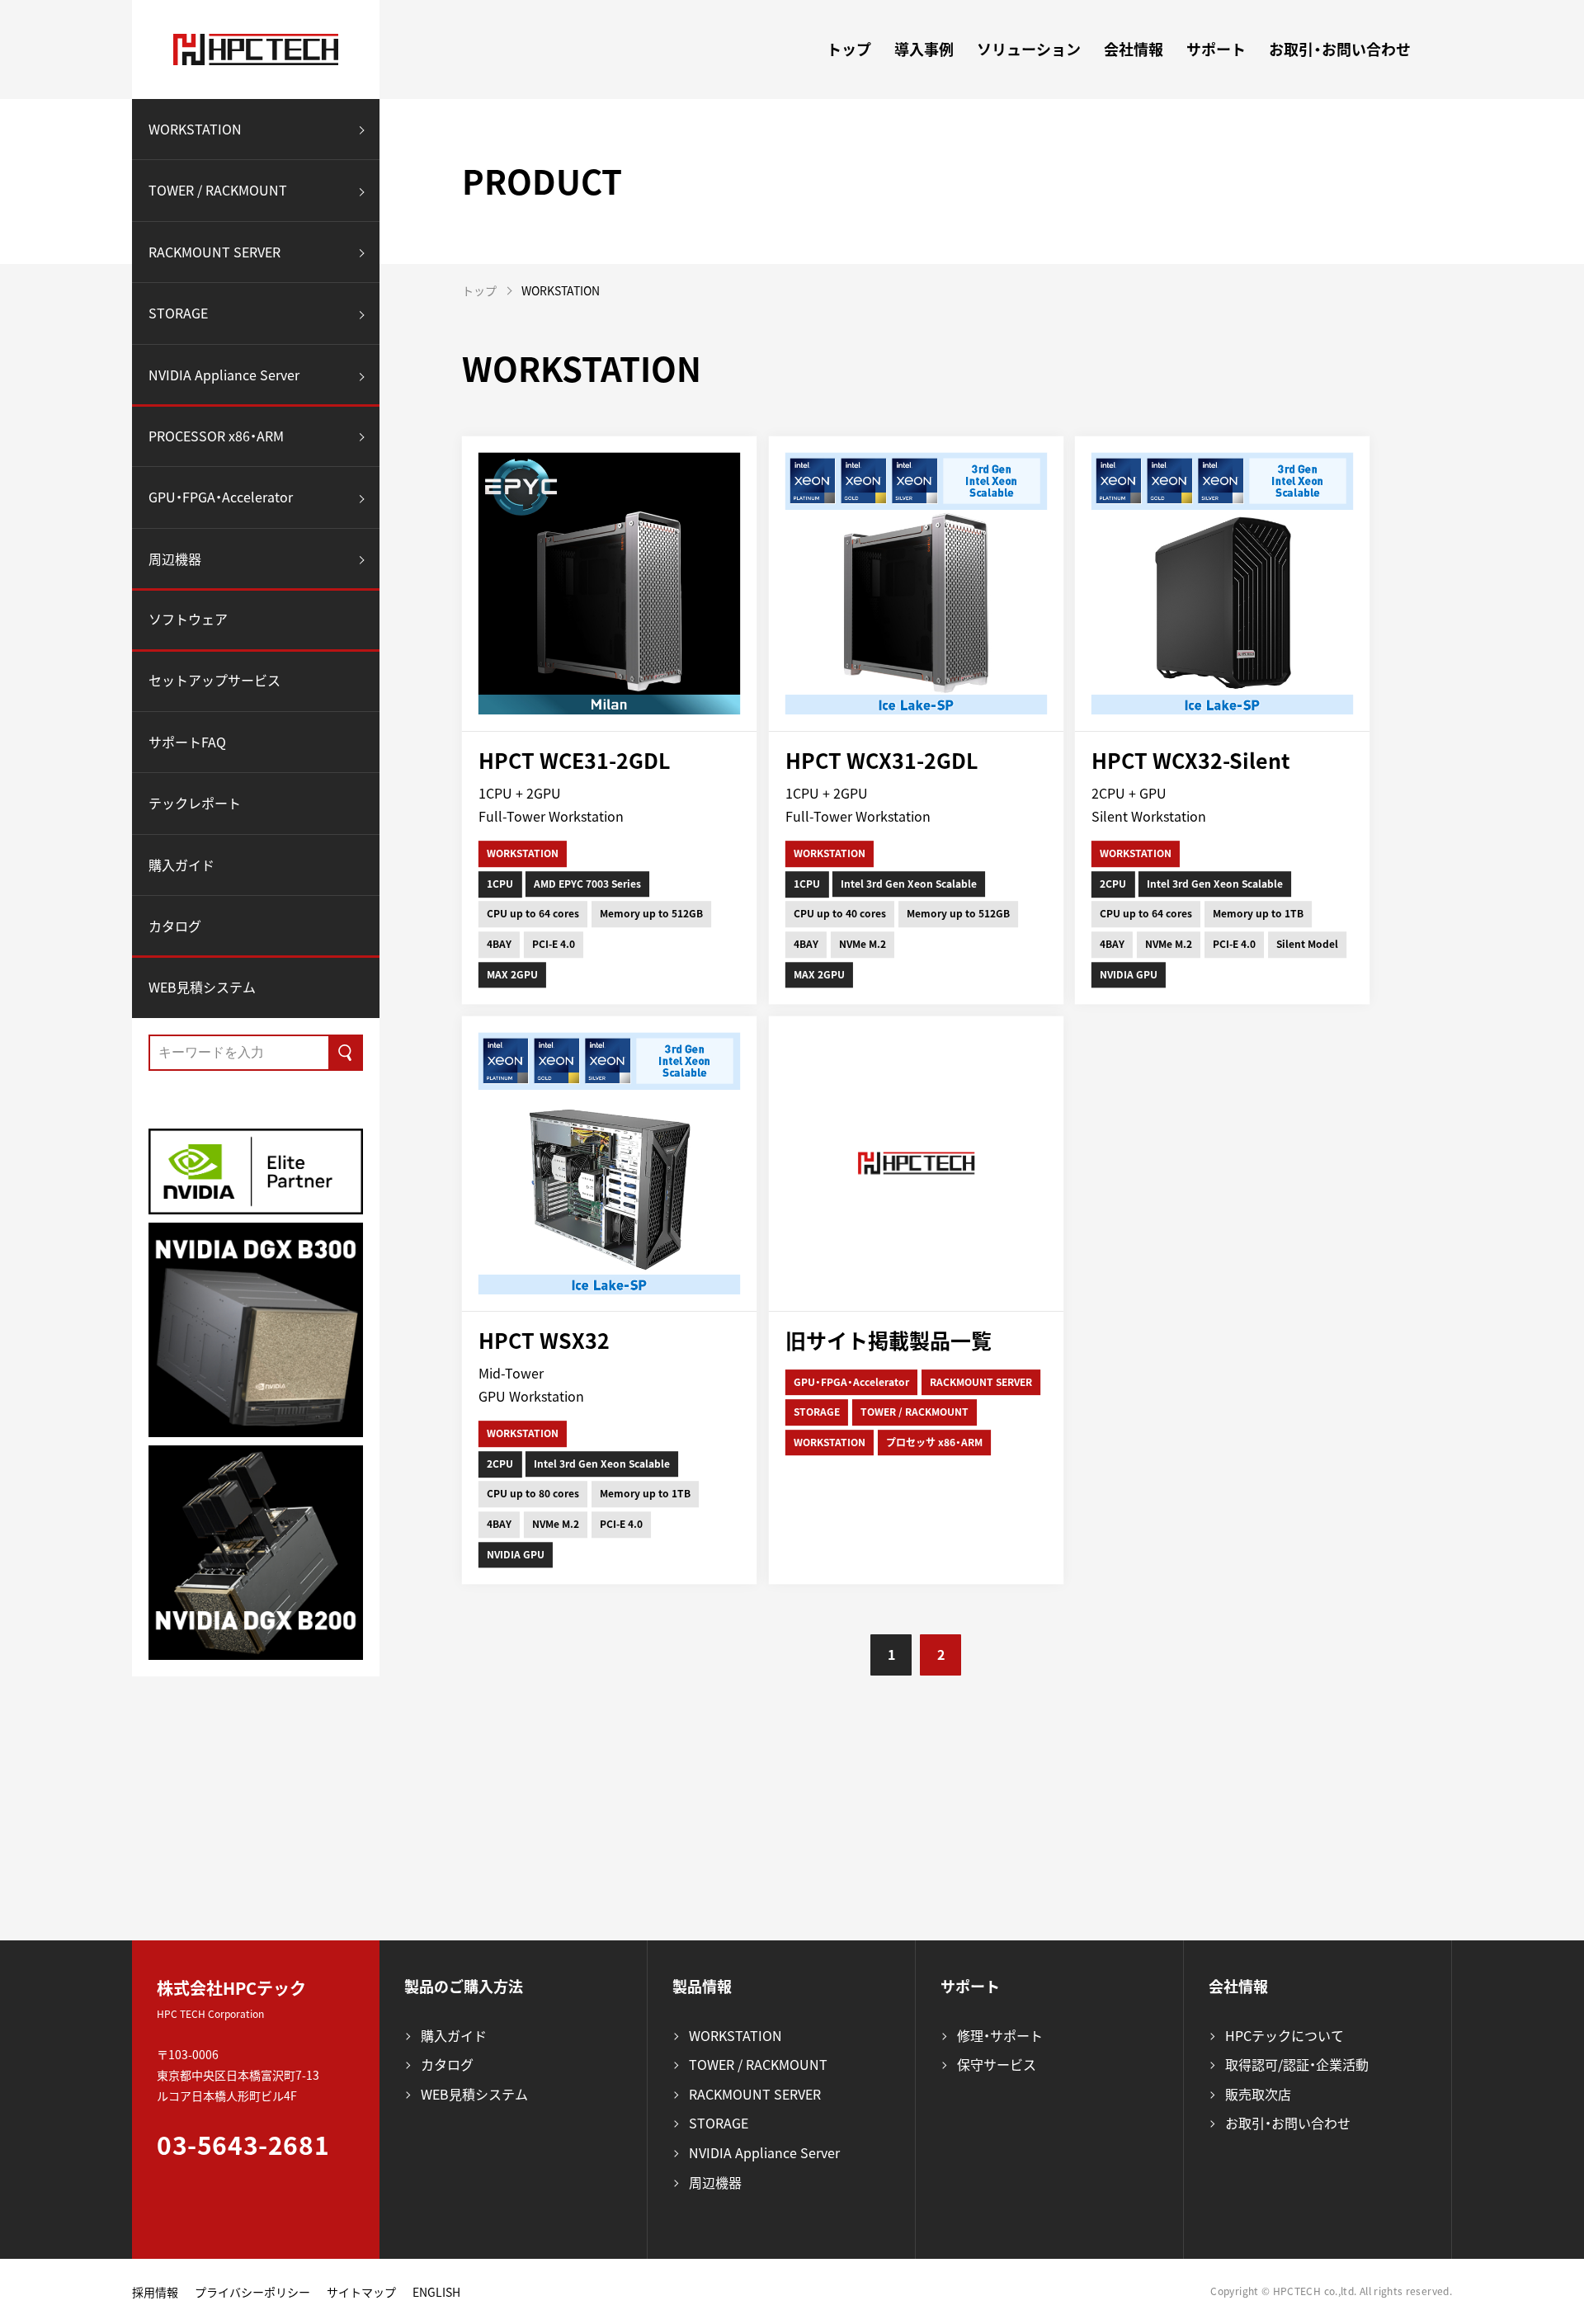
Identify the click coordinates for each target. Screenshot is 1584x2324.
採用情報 (155, 2292)
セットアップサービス (214, 680)
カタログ (175, 926)
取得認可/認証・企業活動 (1297, 2064)
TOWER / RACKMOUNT (218, 191)
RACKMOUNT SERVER (214, 252)
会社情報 (1134, 49)
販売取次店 (1258, 2094)
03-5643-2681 (243, 2145)
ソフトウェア (188, 620)
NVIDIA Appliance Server (224, 375)
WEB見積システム (202, 987)
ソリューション (1029, 49)
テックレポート (195, 804)
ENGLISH (436, 2292)
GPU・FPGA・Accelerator (221, 497)
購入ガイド (181, 865)
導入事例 (924, 49)
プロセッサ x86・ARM (934, 1442)
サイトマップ (361, 2292)
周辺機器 (175, 559)
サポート (1216, 49)
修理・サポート (1000, 2035)
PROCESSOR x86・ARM (216, 436)
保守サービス (997, 2064)
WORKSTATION (195, 129)
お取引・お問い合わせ (1340, 49)
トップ (849, 49)
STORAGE (178, 313)
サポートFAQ (187, 742)
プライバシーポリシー (252, 2292)
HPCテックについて (1285, 2035)
